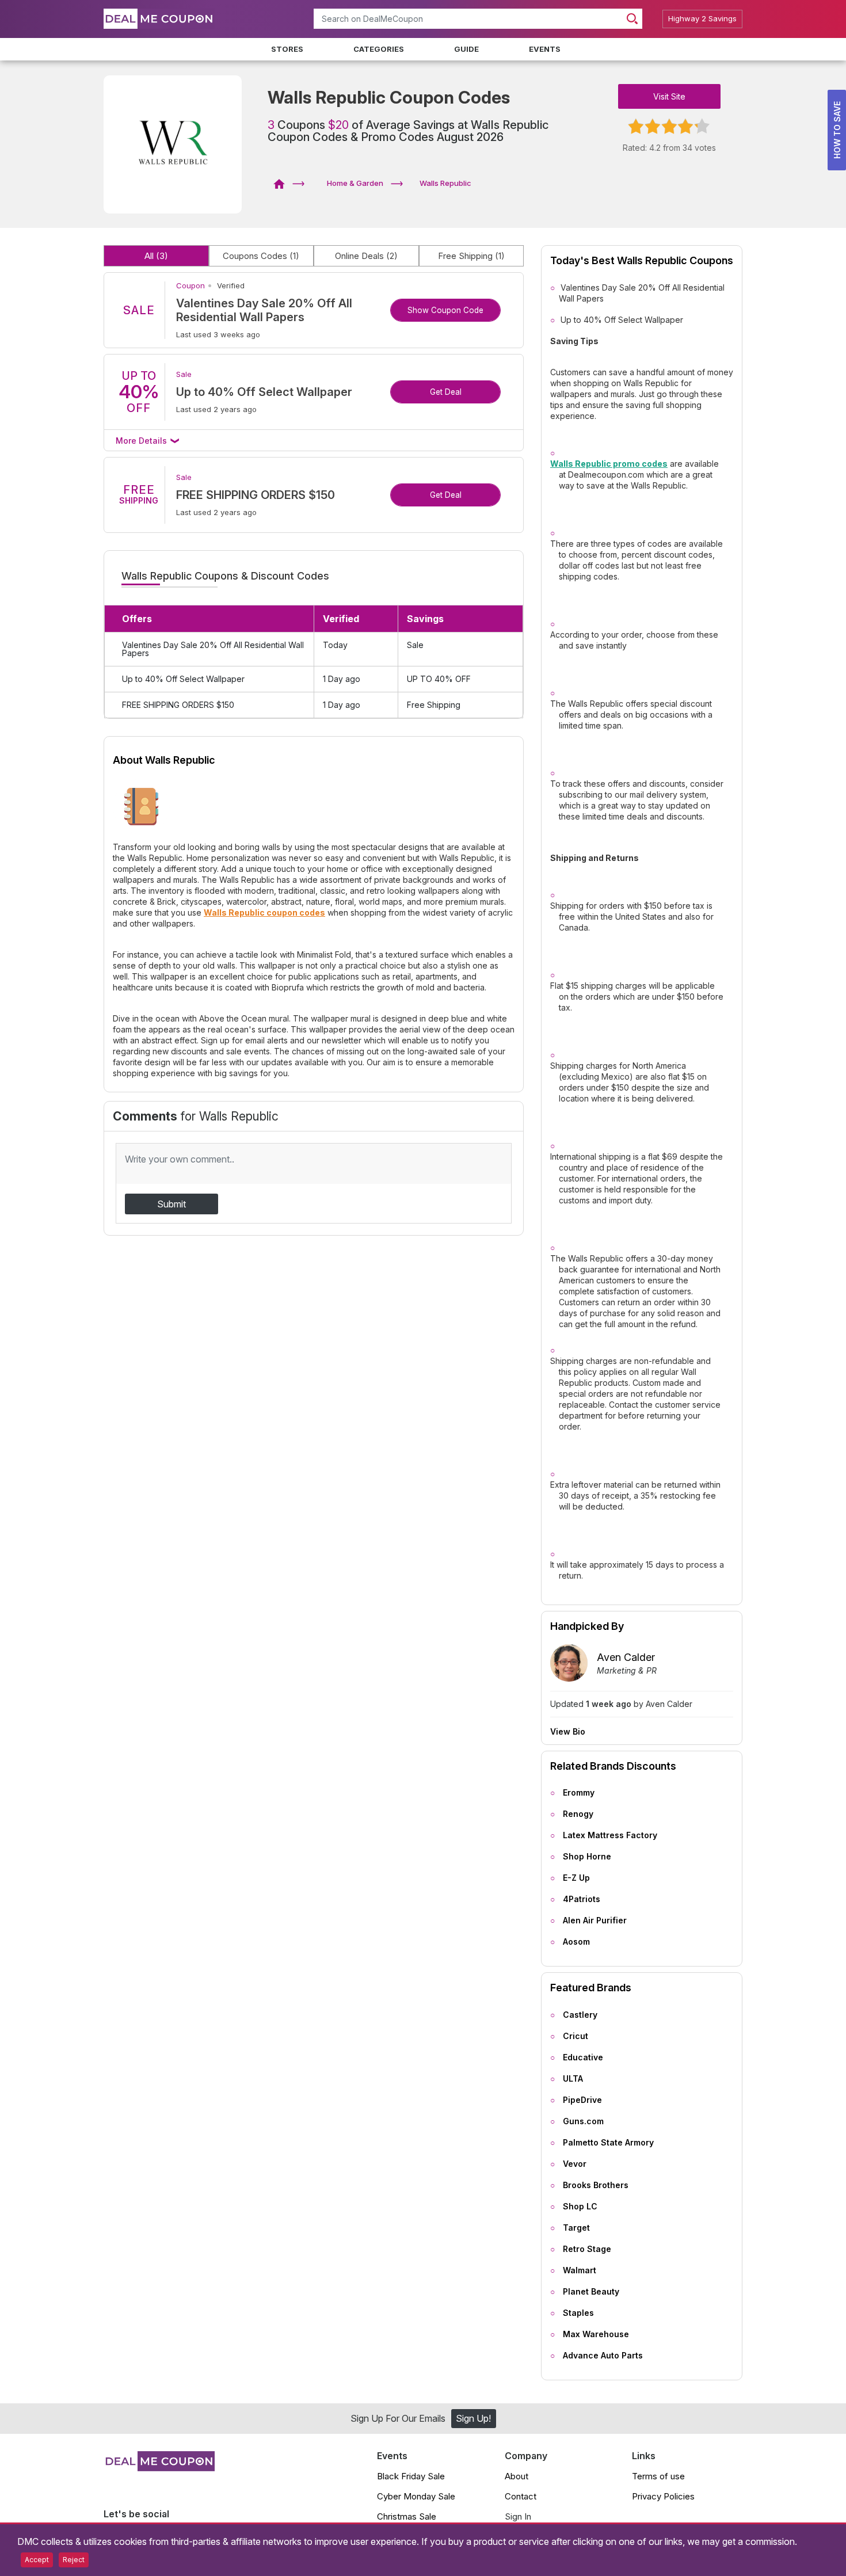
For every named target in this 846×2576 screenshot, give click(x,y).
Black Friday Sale (411, 2476)
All (156, 256)
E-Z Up (576, 1878)
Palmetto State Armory (608, 2142)
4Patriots (582, 1899)
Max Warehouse (596, 2334)
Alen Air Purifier (595, 1920)
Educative (583, 2057)
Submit (172, 1204)
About (517, 2476)
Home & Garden (355, 183)
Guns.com (583, 2121)
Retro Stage (587, 2249)
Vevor (575, 2164)
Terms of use (658, 2476)
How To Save (837, 130)
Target (576, 2228)
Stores (287, 49)
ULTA (573, 2078)
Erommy (579, 1792)
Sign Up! (473, 2418)
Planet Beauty (591, 2291)
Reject (74, 2560)
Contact (521, 2496)
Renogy (578, 1814)
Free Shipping (471, 256)
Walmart (580, 2270)
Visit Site (669, 96)
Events (545, 49)
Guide (466, 49)
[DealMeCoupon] (283, 183)
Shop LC (580, 2206)
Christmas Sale (407, 2516)
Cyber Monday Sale (416, 2496)
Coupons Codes (261, 256)
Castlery (580, 2015)
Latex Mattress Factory (610, 1835)
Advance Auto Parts (603, 2355)
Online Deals (366, 256)
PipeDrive (582, 2100)
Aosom (576, 1941)
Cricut (576, 2036)
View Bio (568, 1732)
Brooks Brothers (596, 2185)
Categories (379, 49)
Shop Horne (587, 1856)
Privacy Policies (663, 2496)
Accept (37, 2560)
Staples (578, 2313)
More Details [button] (142, 441)
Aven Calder (626, 1657)
